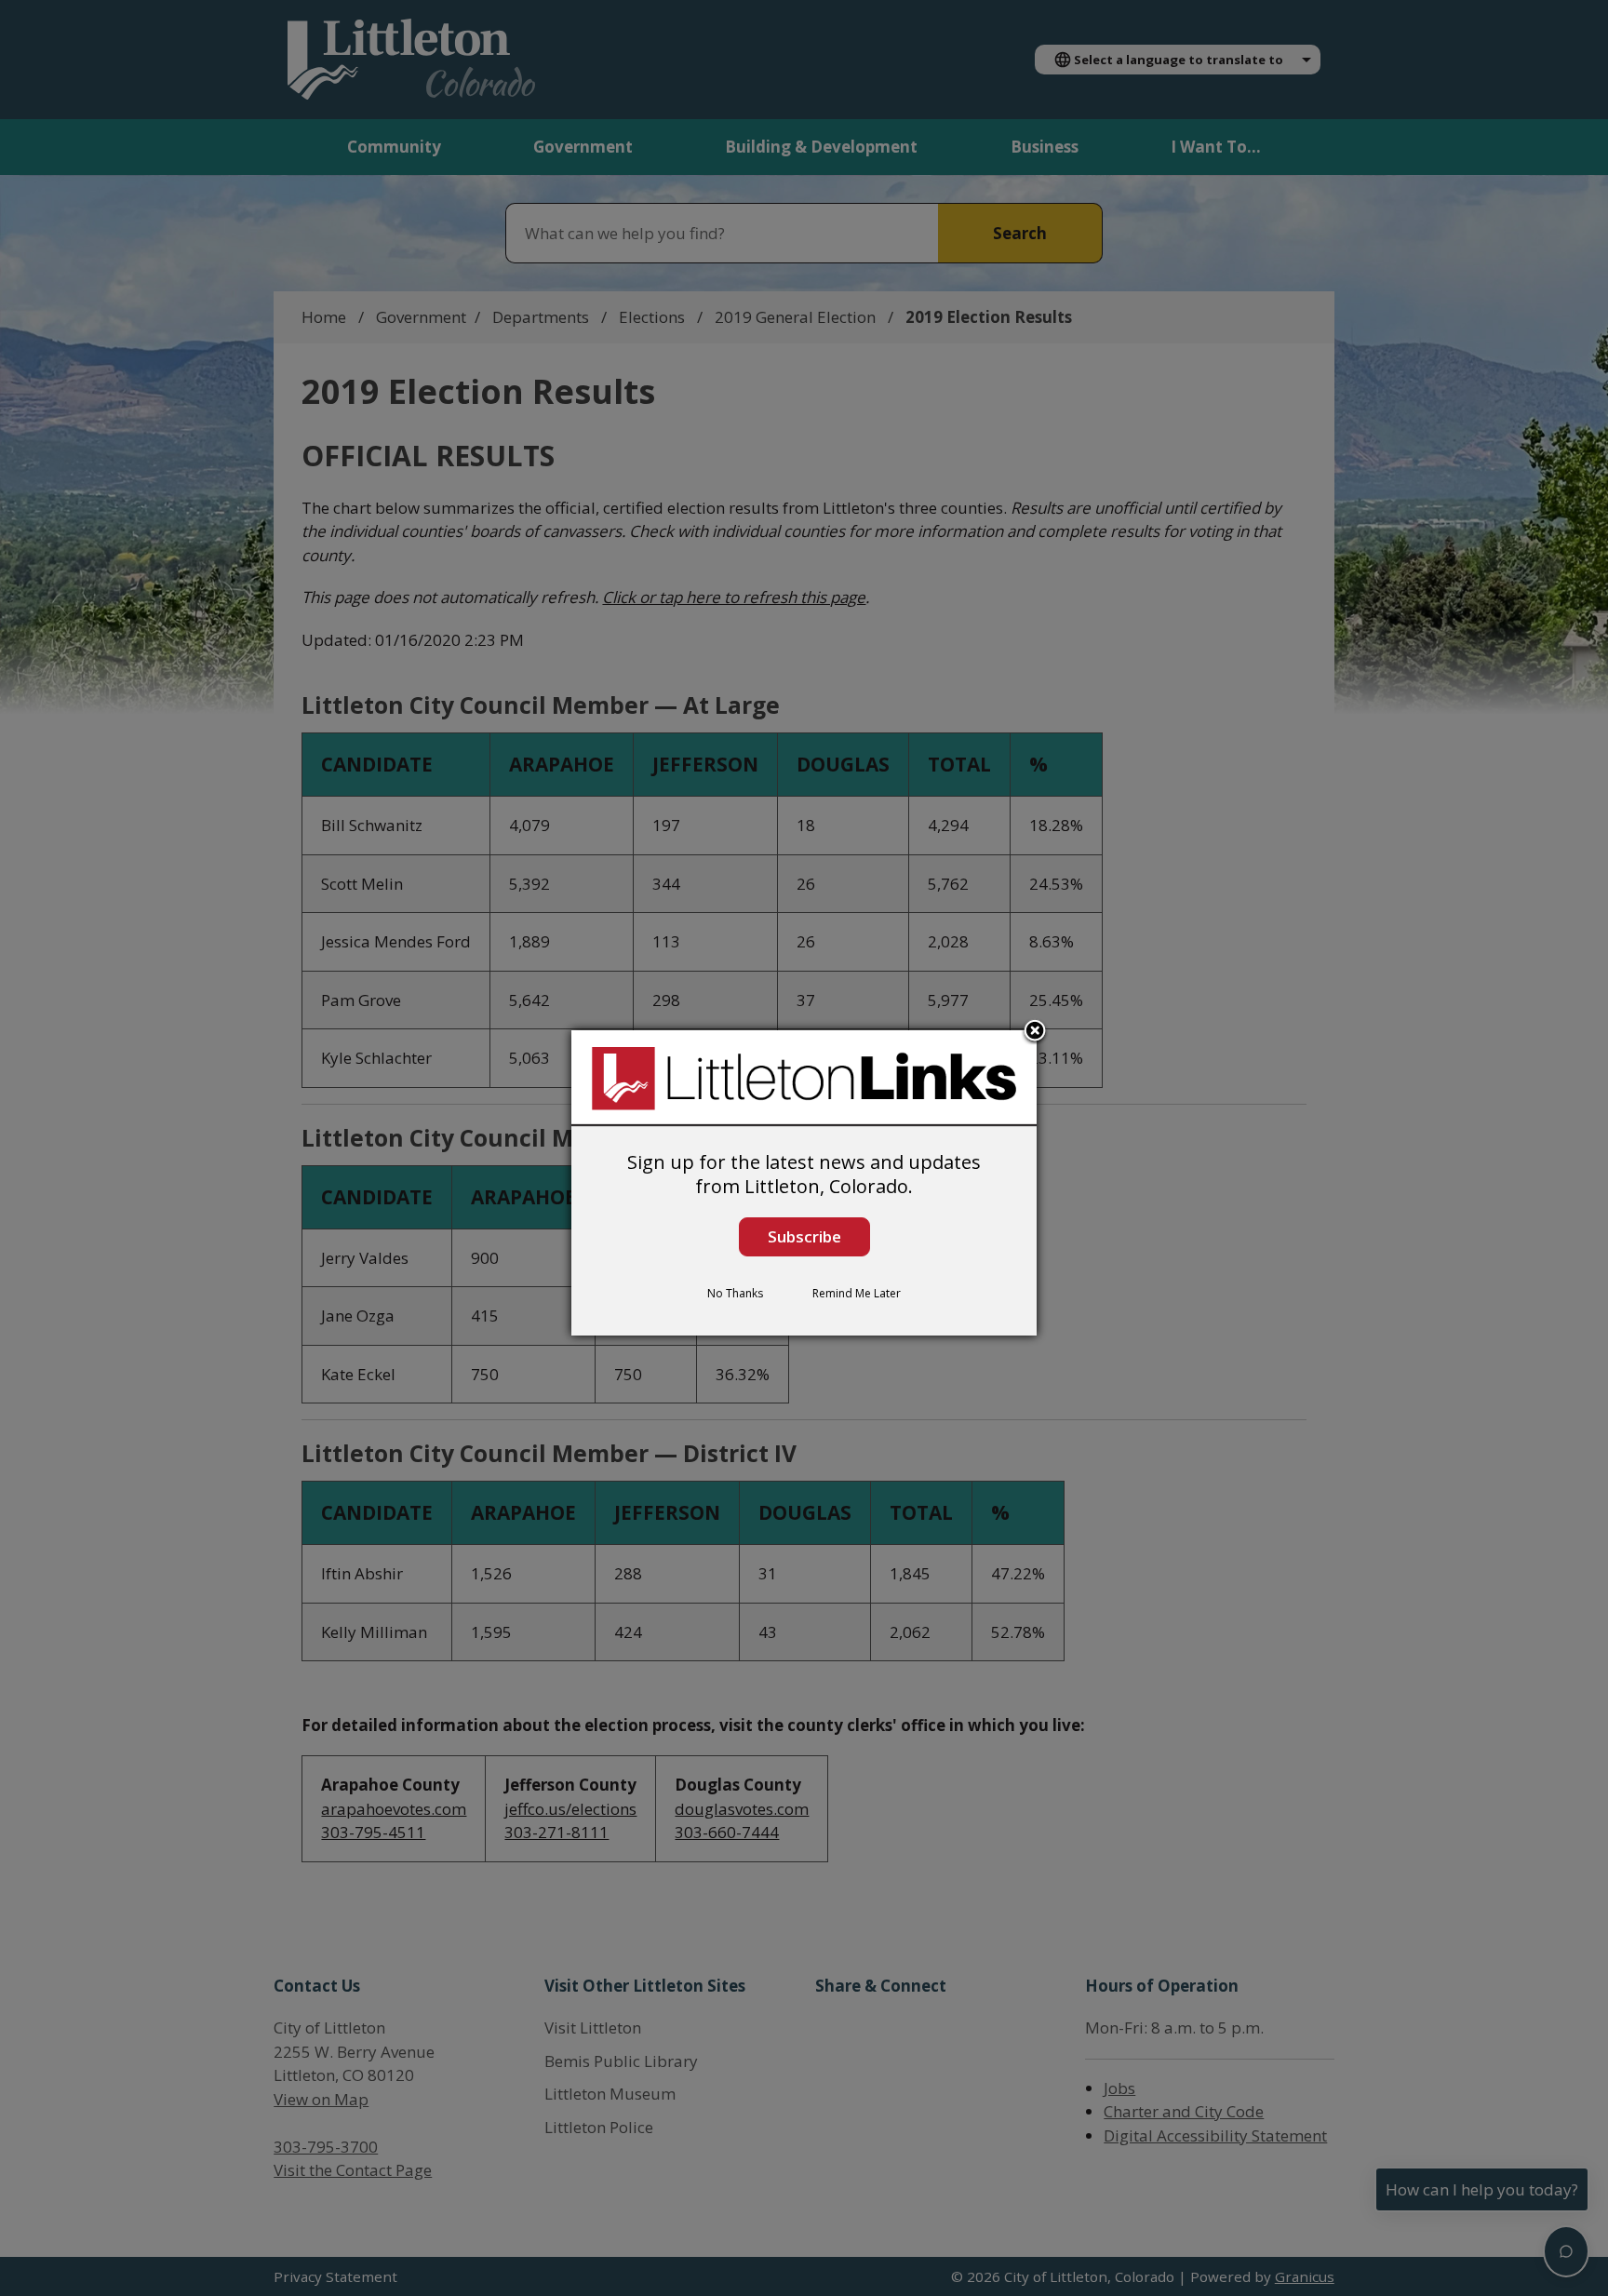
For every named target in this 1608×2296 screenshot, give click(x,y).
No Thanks (735, 1293)
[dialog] (804, 1183)
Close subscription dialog (1035, 1032)
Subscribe (804, 1236)
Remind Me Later (857, 1293)
